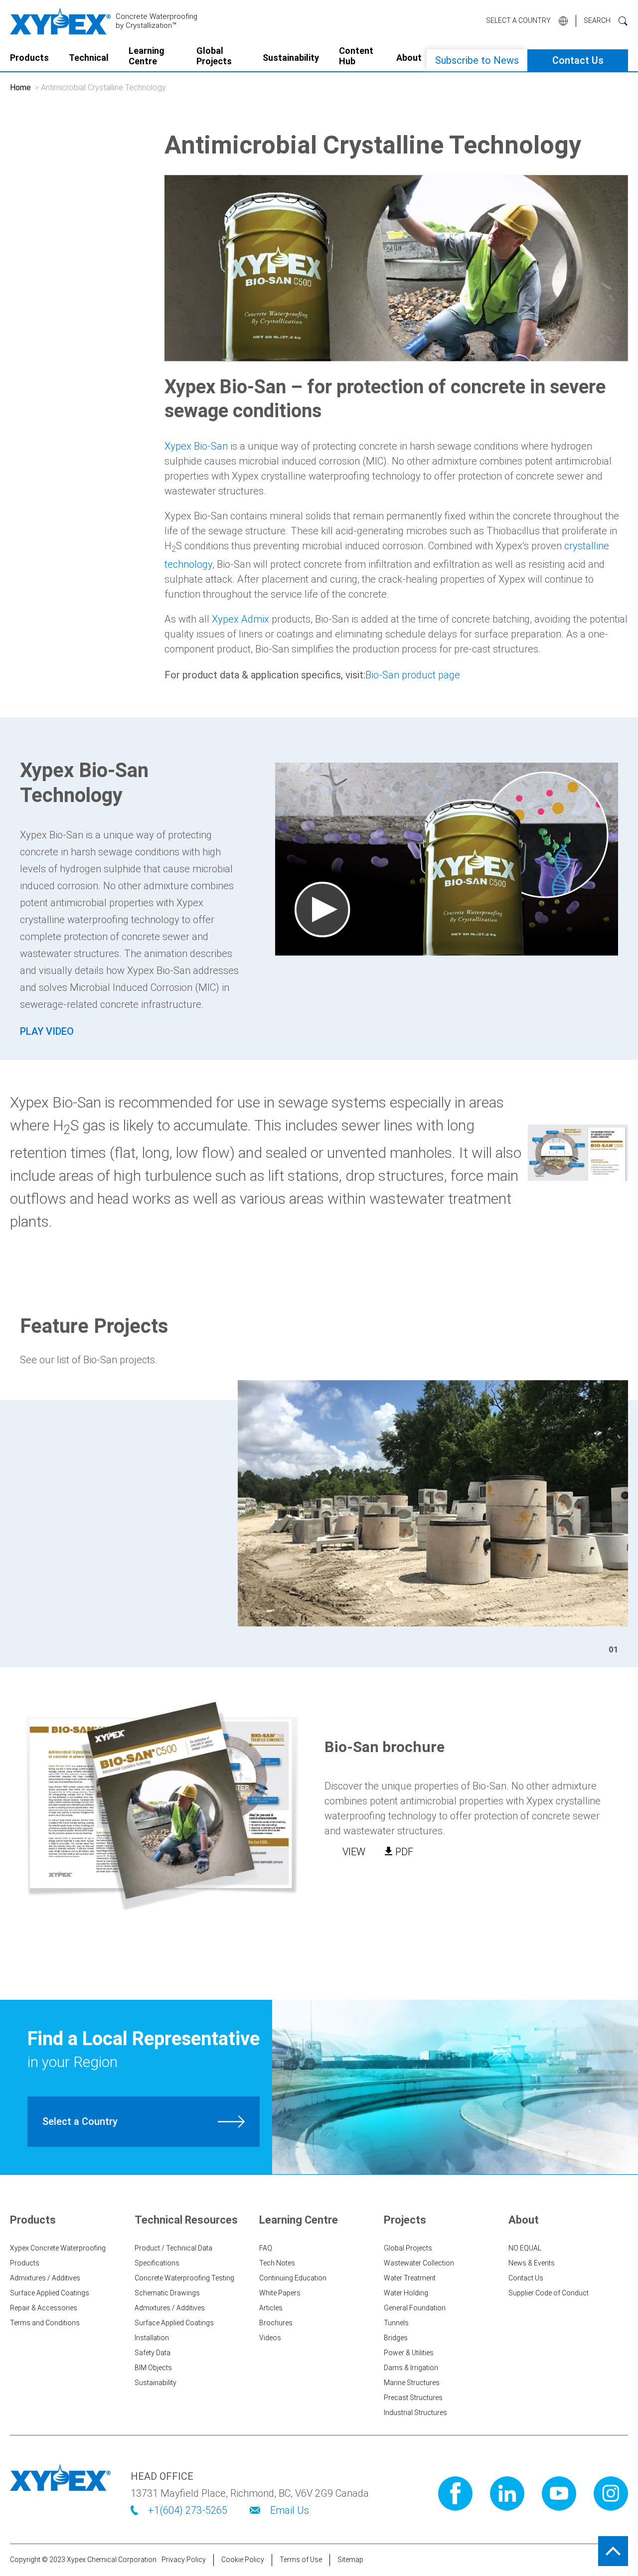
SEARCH (597, 20)
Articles (271, 2308)
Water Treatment (410, 2278)
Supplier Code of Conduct (549, 2293)
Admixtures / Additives (45, 2278)
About (409, 58)
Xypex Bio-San (196, 446)
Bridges (396, 2338)
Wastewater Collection (419, 2263)
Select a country (518, 20)
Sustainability (291, 58)
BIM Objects (153, 2368)
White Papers (280, 2293)
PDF (404, 1852)
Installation (152, 2338)
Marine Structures (412, 2383)
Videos (270, 2338)
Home (20, 87)
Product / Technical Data (173, 2248)
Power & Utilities (409, 2353)
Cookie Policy (243, 2560)
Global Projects (214, 56)
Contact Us (578, 60)
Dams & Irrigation (411, 2368)
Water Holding (406, 2293)
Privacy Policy (184, 2560)
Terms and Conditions (45, 2323)
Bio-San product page (413, 675)
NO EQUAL (525, 2248)
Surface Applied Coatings (50, 2293)
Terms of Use (301, 2560)
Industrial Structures (415, 2413)
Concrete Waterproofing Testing (184, 2278)
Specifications (157, 2263)
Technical (89, 58)
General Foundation (415, 2308)
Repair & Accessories (44, 2308)
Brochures (276, 2323)
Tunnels (396, 2323)
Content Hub (356, 56)
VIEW (354, 1852)
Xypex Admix (240, 619)
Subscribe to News (477, 60)
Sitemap (350, 2560)
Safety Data (153, 2353)
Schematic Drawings (167, 2293)
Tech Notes (277, 2263)
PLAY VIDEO (47, 1031)
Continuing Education (293, 2278)
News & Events (532, 2263)
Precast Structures (413, 2398)
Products (29, 58)
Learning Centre (147, 56)
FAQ (266, 2248)
